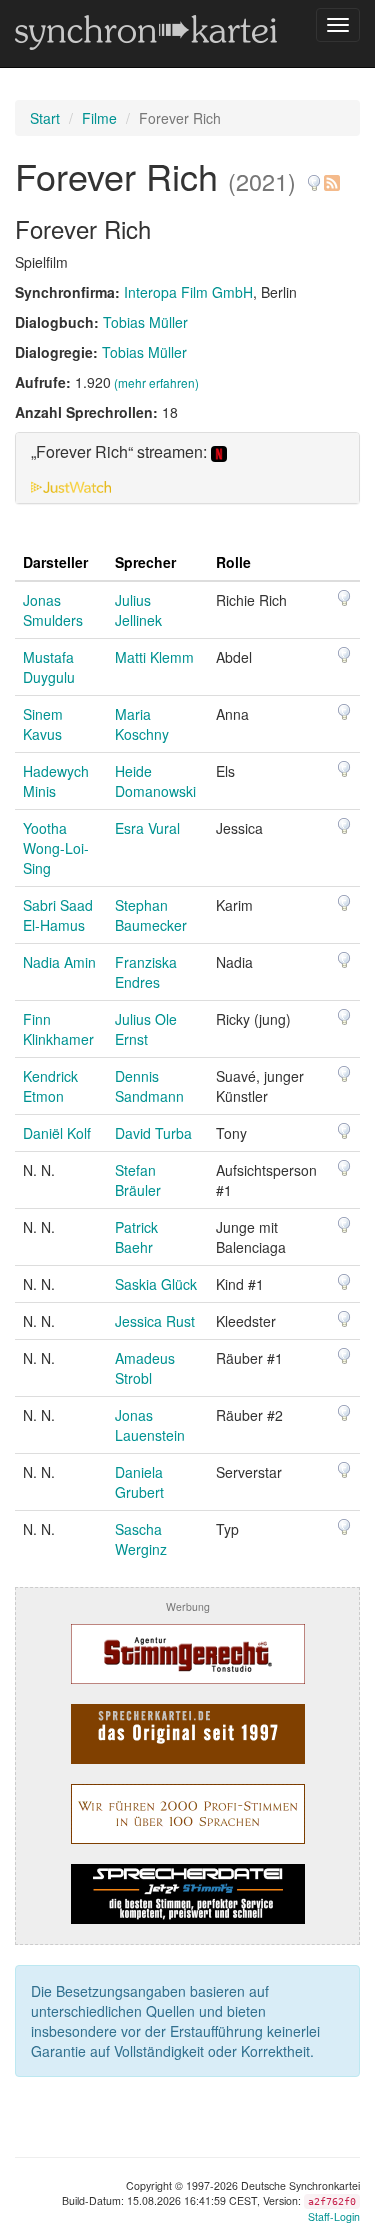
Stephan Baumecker (151, 915)
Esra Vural (147, 828)
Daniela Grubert (139, 1482)
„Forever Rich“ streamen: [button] (121, 452)
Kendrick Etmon (50, 1086)
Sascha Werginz (141, 1539)
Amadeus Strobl (145, 1368)
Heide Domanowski (155, 781)
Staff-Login (334, 2216)
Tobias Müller (145, 322)
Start (45, 118)
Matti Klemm (154, 657)
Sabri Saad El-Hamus (58, 915)
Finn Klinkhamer (58, 1029)
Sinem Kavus (43, 724)
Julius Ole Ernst (146, 1029)
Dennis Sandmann (149, 1086)
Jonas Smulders (53, 610)
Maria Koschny (142, 724)
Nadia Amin (59, 962)
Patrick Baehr (136, 1237)
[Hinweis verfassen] (314, 175)
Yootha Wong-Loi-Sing (56, 848)
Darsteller (55, 562)
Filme (99, 118)
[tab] (187, 468)
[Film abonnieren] (331, 175)
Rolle (233, 562)
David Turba (153, 1133)
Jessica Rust (155, 1321)
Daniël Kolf (57, 1133)
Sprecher (145, 562)
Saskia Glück (156, 1284)
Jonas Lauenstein (150, 1425)
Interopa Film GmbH (188, 292)
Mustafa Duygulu (49, 667)
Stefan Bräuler (138, 1180)
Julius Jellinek (138, 610)
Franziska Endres (146, 972)
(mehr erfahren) (156, 382)
